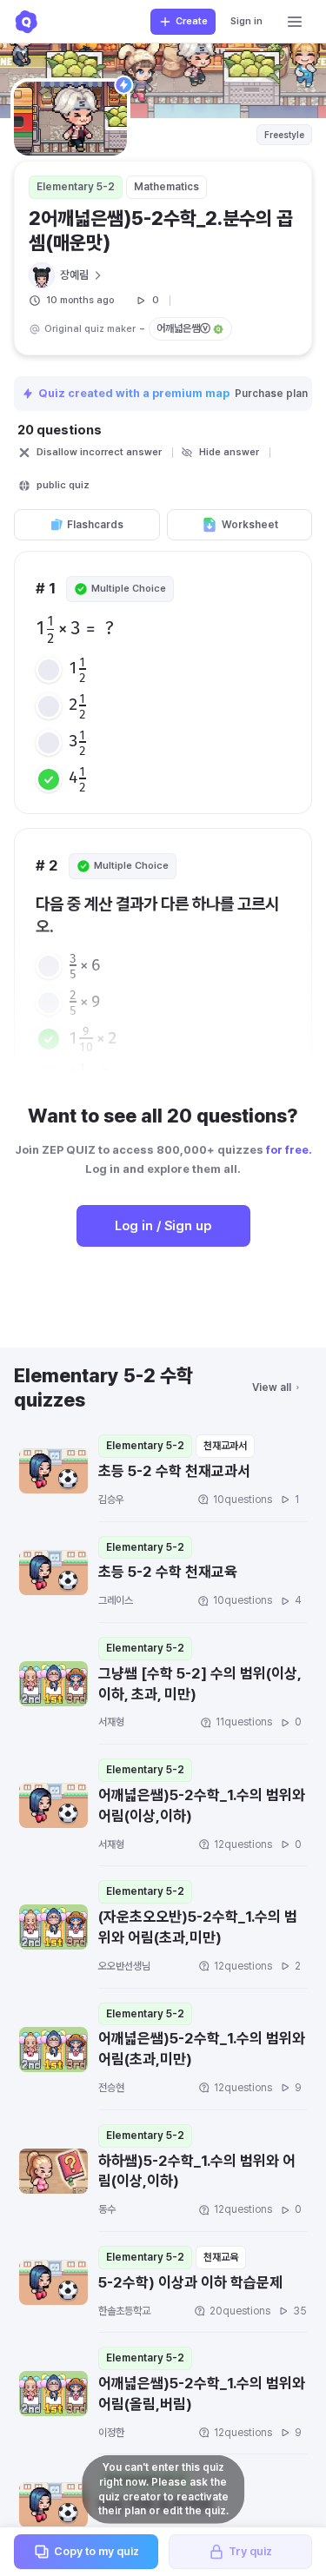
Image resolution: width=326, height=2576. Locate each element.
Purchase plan (273, 394)
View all (272, 1387)
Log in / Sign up (163, 1226)
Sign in (246, 21)
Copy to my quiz (96, 2551)
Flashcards (95, 525)
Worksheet (250, 525)
